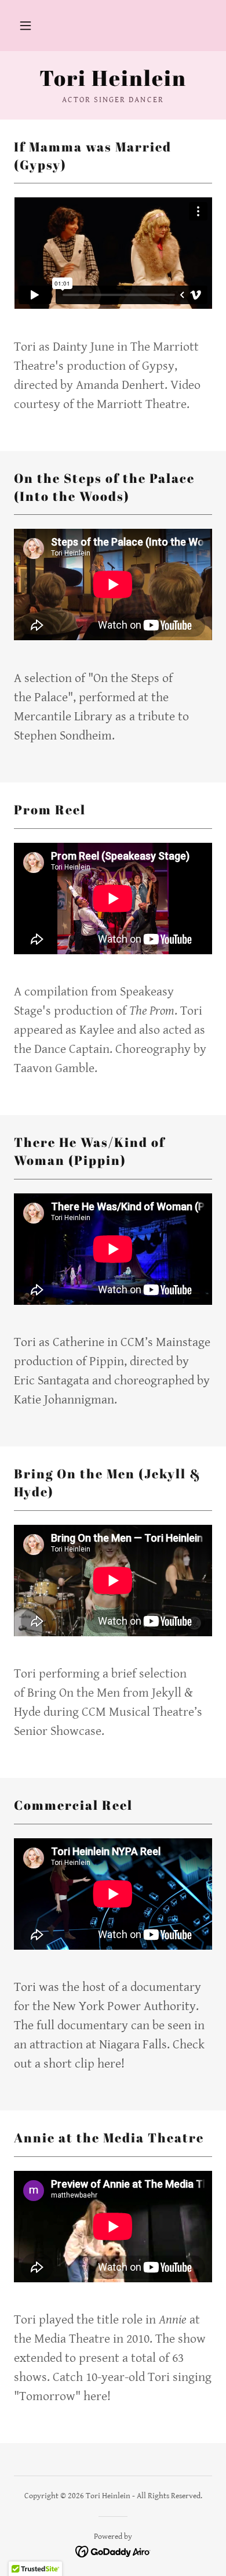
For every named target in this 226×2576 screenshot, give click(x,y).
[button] (25, 26)
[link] (113, 78)
